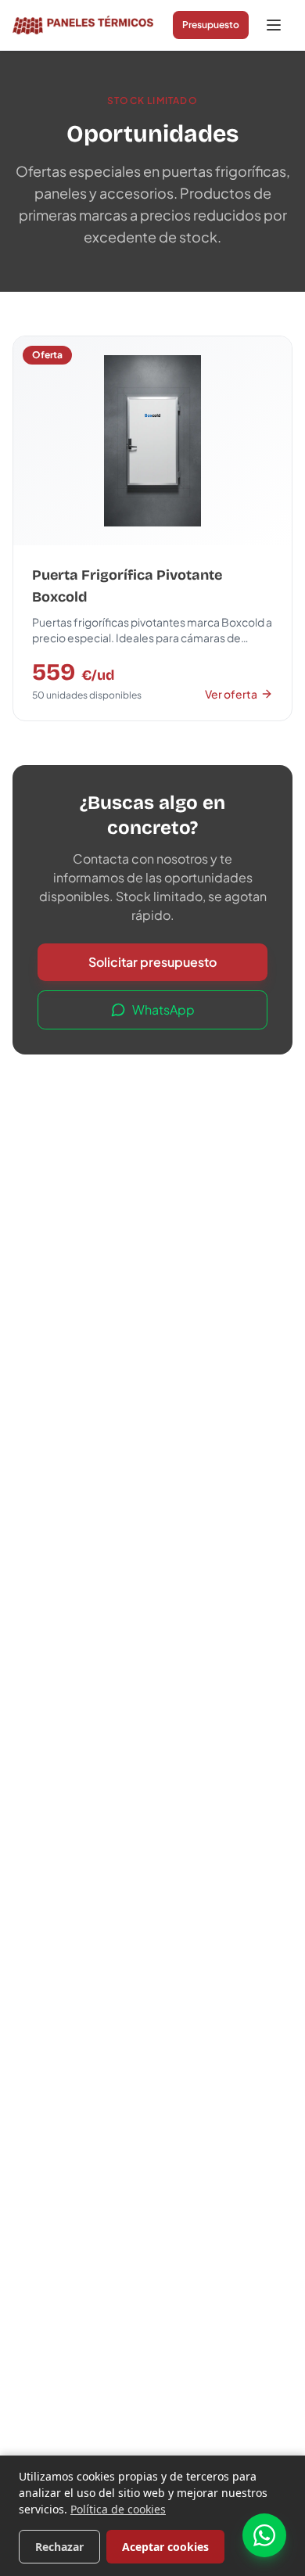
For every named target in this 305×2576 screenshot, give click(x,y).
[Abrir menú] (274, 25)
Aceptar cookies (165, 2547)
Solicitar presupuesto (152, 962)
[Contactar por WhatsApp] (264, 2535)
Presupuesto (211, 25)
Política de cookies (118, 2509)
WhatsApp (163, 1010)
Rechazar (59, 2547)
